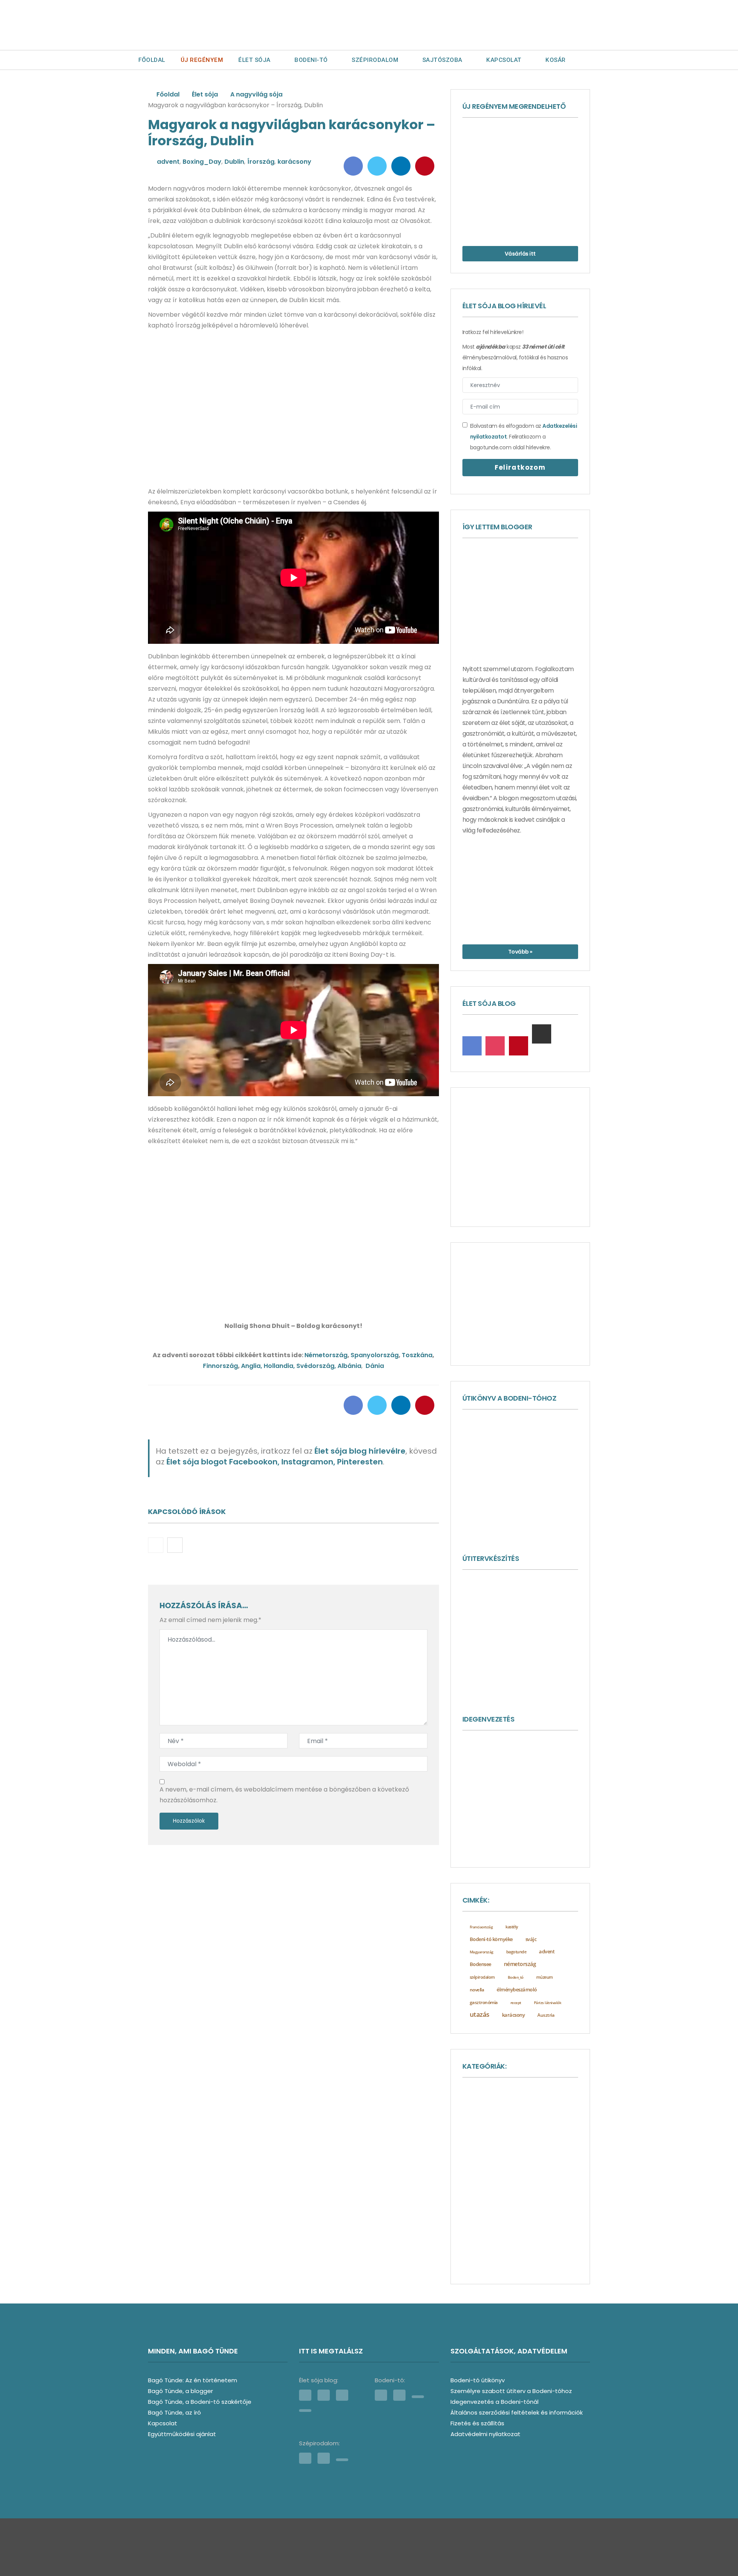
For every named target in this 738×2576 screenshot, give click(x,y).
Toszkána (417, 1355)
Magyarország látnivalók (500, 2191)
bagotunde (516, 1952)
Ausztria (546, 2015)
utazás (480, 2014)
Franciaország (481, 1927)
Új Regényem (202, 60)
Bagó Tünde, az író (175, 2412)
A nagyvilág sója (256, 94)
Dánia (375, 1366)
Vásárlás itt (520, 254)
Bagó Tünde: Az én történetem (193, 2380)
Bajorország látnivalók (495, 2117)
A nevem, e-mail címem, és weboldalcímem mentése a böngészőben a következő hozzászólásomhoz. (284, 1795)
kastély (512, 1927)
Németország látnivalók (501, 2215)
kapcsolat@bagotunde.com (414, 2551)
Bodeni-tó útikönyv (478, 2380)
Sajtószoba (442, 60)
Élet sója (254, 60)
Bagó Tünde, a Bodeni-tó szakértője (200, 2402)
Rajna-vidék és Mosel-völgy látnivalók (507, 2240)
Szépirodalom (375, 60)
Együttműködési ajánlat (182, 2434)
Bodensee (480, 1964)
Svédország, (317, 1366)
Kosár (556, 60)
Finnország (220, 1366)
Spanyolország (375, 1355)
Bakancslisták (551, 2117)
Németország (326, 1355)
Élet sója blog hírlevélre (360, 1451)
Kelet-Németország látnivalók (500, 2166)
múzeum (545, 1977)
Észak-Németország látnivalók (500, 2265)
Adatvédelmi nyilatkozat (485, 2434)
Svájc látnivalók (487, 2253)
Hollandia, (280, 1366)
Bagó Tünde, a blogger (180, 2391)
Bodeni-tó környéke (491, 1939)
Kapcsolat (504, 60)
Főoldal (152, 60)
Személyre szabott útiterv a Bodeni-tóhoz (511, 2391)
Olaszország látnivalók (489, 2228)
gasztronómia (484, 2002)
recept (516, 2003)
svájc (531, 1939)
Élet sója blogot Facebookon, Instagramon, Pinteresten (275, 1462)
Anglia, (252, 1366)
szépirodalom (482, 1977)
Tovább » (520, 952)
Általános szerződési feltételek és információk (517, 2412)
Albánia (349, 1366)
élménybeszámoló (517, 1989)
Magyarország (482, 1952)
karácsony (294, 162)
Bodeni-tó (311, 60)
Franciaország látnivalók (497, 2142)
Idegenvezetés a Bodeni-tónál (494, 2402)
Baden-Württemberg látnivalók (504, 2105)
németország (520, 1964)
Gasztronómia (554, 2141)
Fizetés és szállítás (477, 2423)
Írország (261, 162)
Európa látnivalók (494, 2129)
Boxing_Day (202, 162)
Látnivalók (485, 2179)
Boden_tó (516, 1977)
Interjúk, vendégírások (494, 2154)
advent (168, 162)
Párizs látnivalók (548, 2003)
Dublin (234, 162)
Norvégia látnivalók (489, 2203)
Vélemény (529, 2253)
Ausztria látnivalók (545, 2093)
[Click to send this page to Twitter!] (377, 166)
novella (477, 1990)
